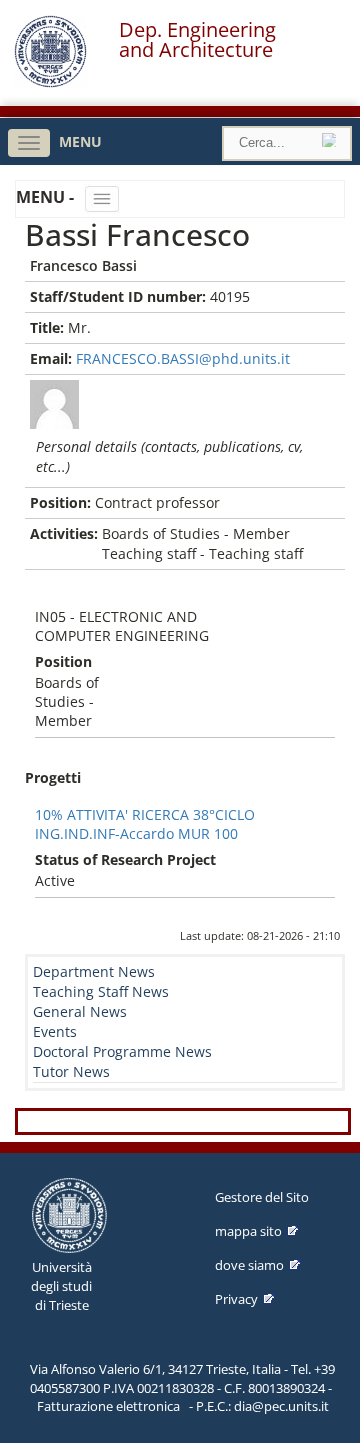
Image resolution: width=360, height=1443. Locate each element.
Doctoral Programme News (122, 1051)
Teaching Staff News (101, 991)
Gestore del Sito (262, 1197)
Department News (94, 971)
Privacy (236, 1299)
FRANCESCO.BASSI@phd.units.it (183, 358)
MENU (80, 141)
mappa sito (248, 1231)
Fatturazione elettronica (108, 1406)
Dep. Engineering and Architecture (197, 40)
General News (80, 1011)
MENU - (47, 197)
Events (55, 1031)
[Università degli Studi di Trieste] (50, 82)
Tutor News (71, 1071)
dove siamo (249, 1265)
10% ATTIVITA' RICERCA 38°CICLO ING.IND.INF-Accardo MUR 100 (145, 824)
